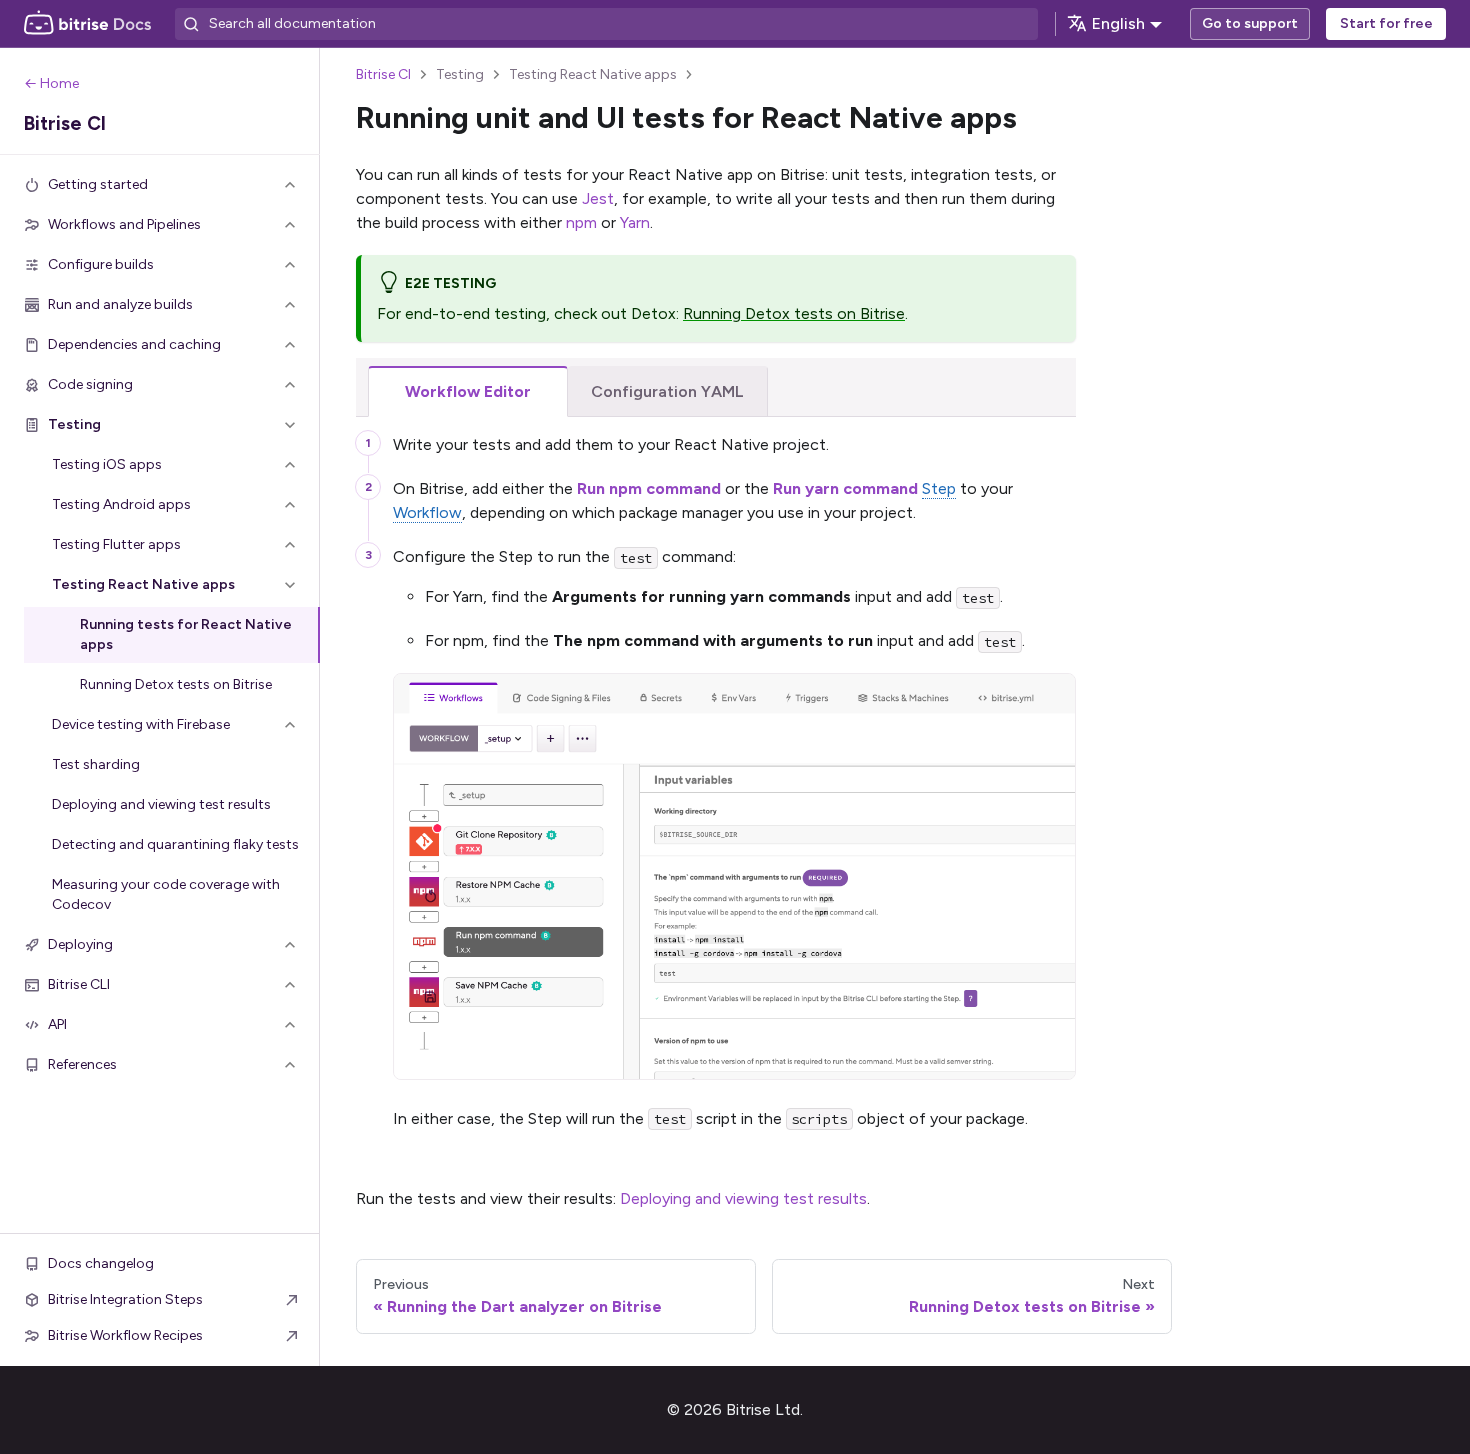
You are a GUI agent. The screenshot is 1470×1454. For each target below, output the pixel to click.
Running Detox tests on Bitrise (794, 313)
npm (581, 222)
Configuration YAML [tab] (667, 391)
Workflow (427, 512)
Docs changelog (101, 1263)
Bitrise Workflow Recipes (125, 1335)
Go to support (1250, 23)
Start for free (1386, 23)
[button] (160, 185)
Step (939, 488)
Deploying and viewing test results (743, 1198)
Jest (598, 198)
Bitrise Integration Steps (125, 1299)
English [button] (1118, 23)
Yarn (635, 222)
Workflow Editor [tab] (468, 391)
